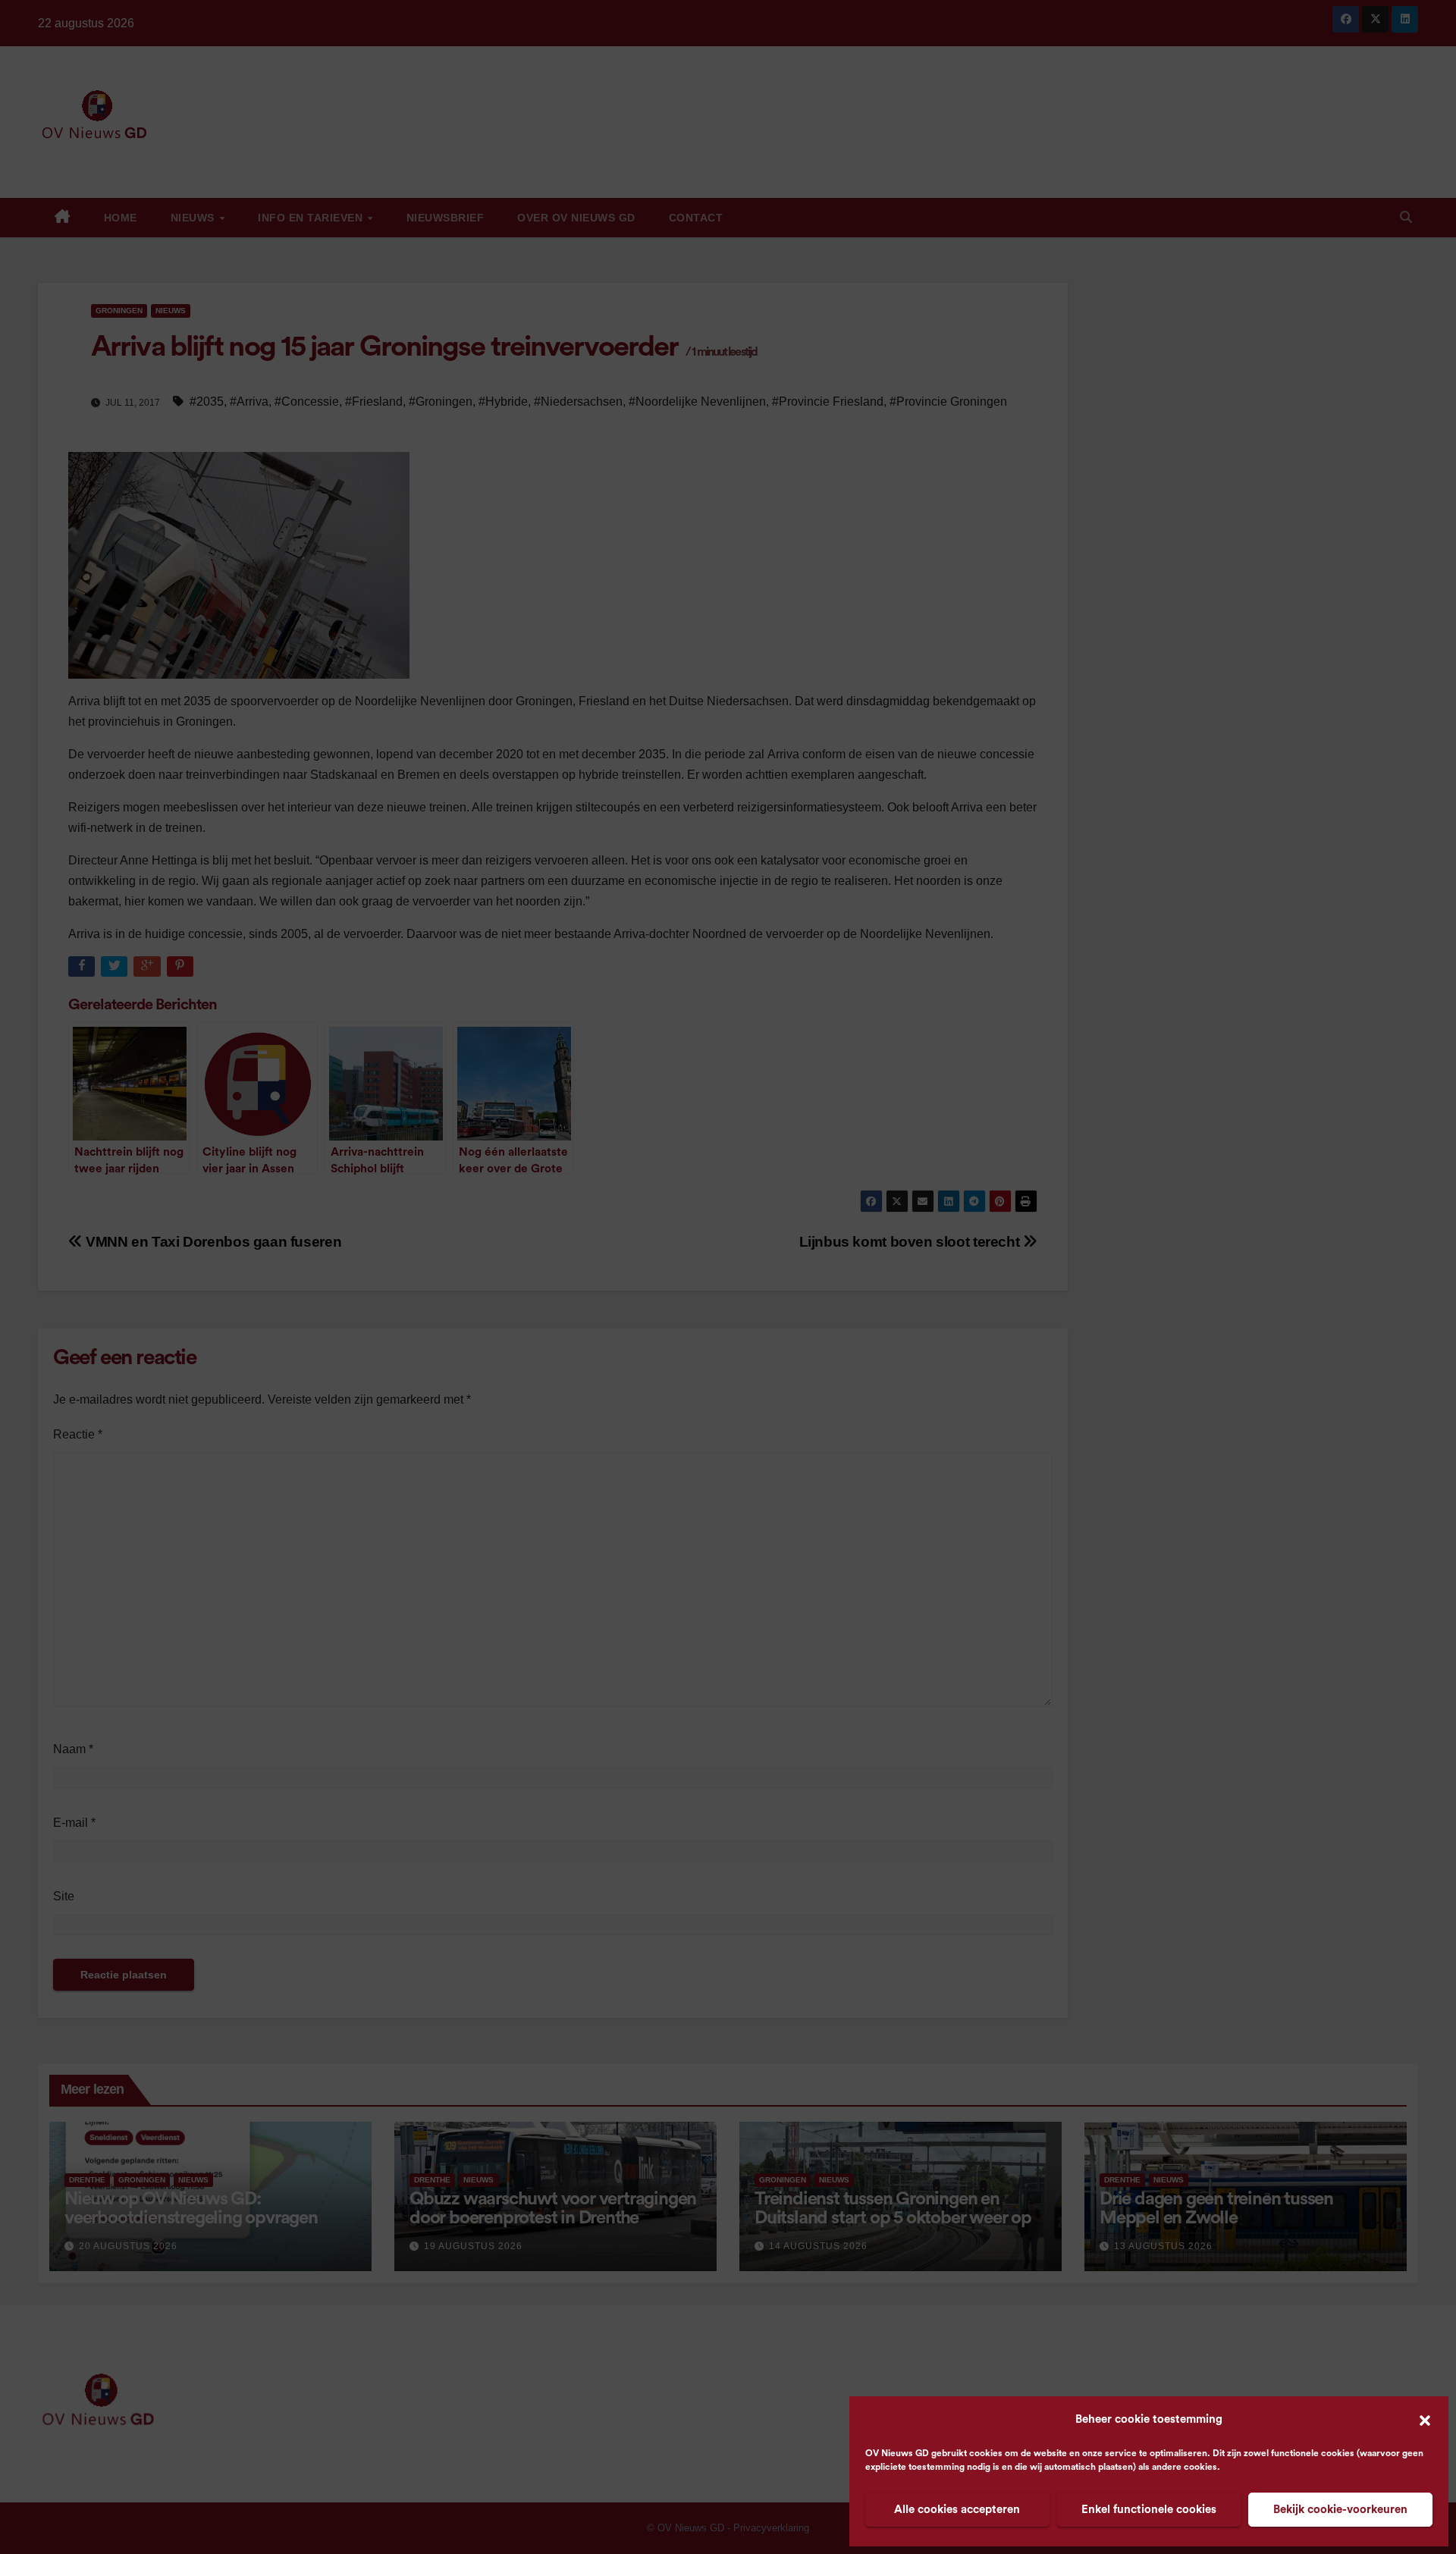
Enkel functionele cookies (1149, 2510)
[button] (1425, 2420)
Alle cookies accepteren (957, 2510)
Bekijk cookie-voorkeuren (1340, 2510)
